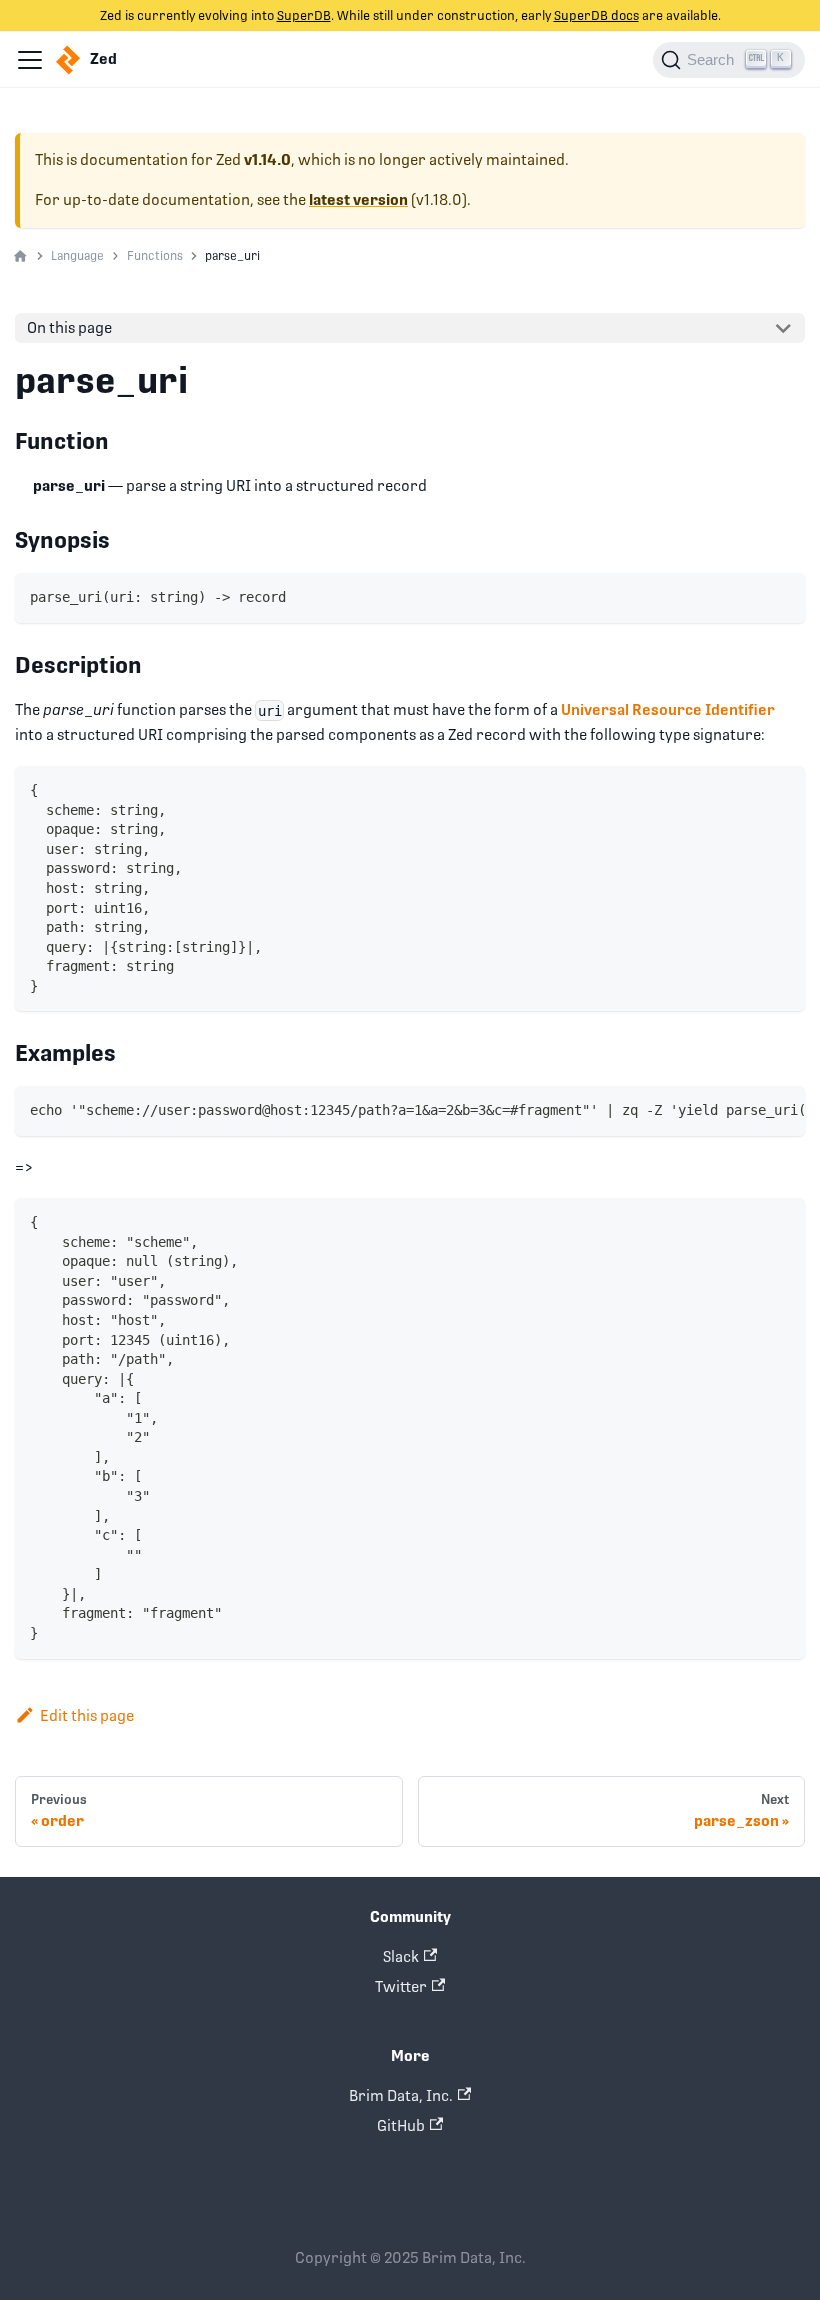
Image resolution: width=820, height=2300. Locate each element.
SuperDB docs (596, 15)
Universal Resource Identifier (668, 709)
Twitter (401, 1986)
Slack (401, 1956)
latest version (358, 200)
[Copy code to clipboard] (782, 596)
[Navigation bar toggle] (30, 60)
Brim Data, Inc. (401, 2095)
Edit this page (87, 1715)
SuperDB (304, 15)
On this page (69, 327)
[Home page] (20, 257)
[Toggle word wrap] (748, 1110)
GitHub (401, 2125)
